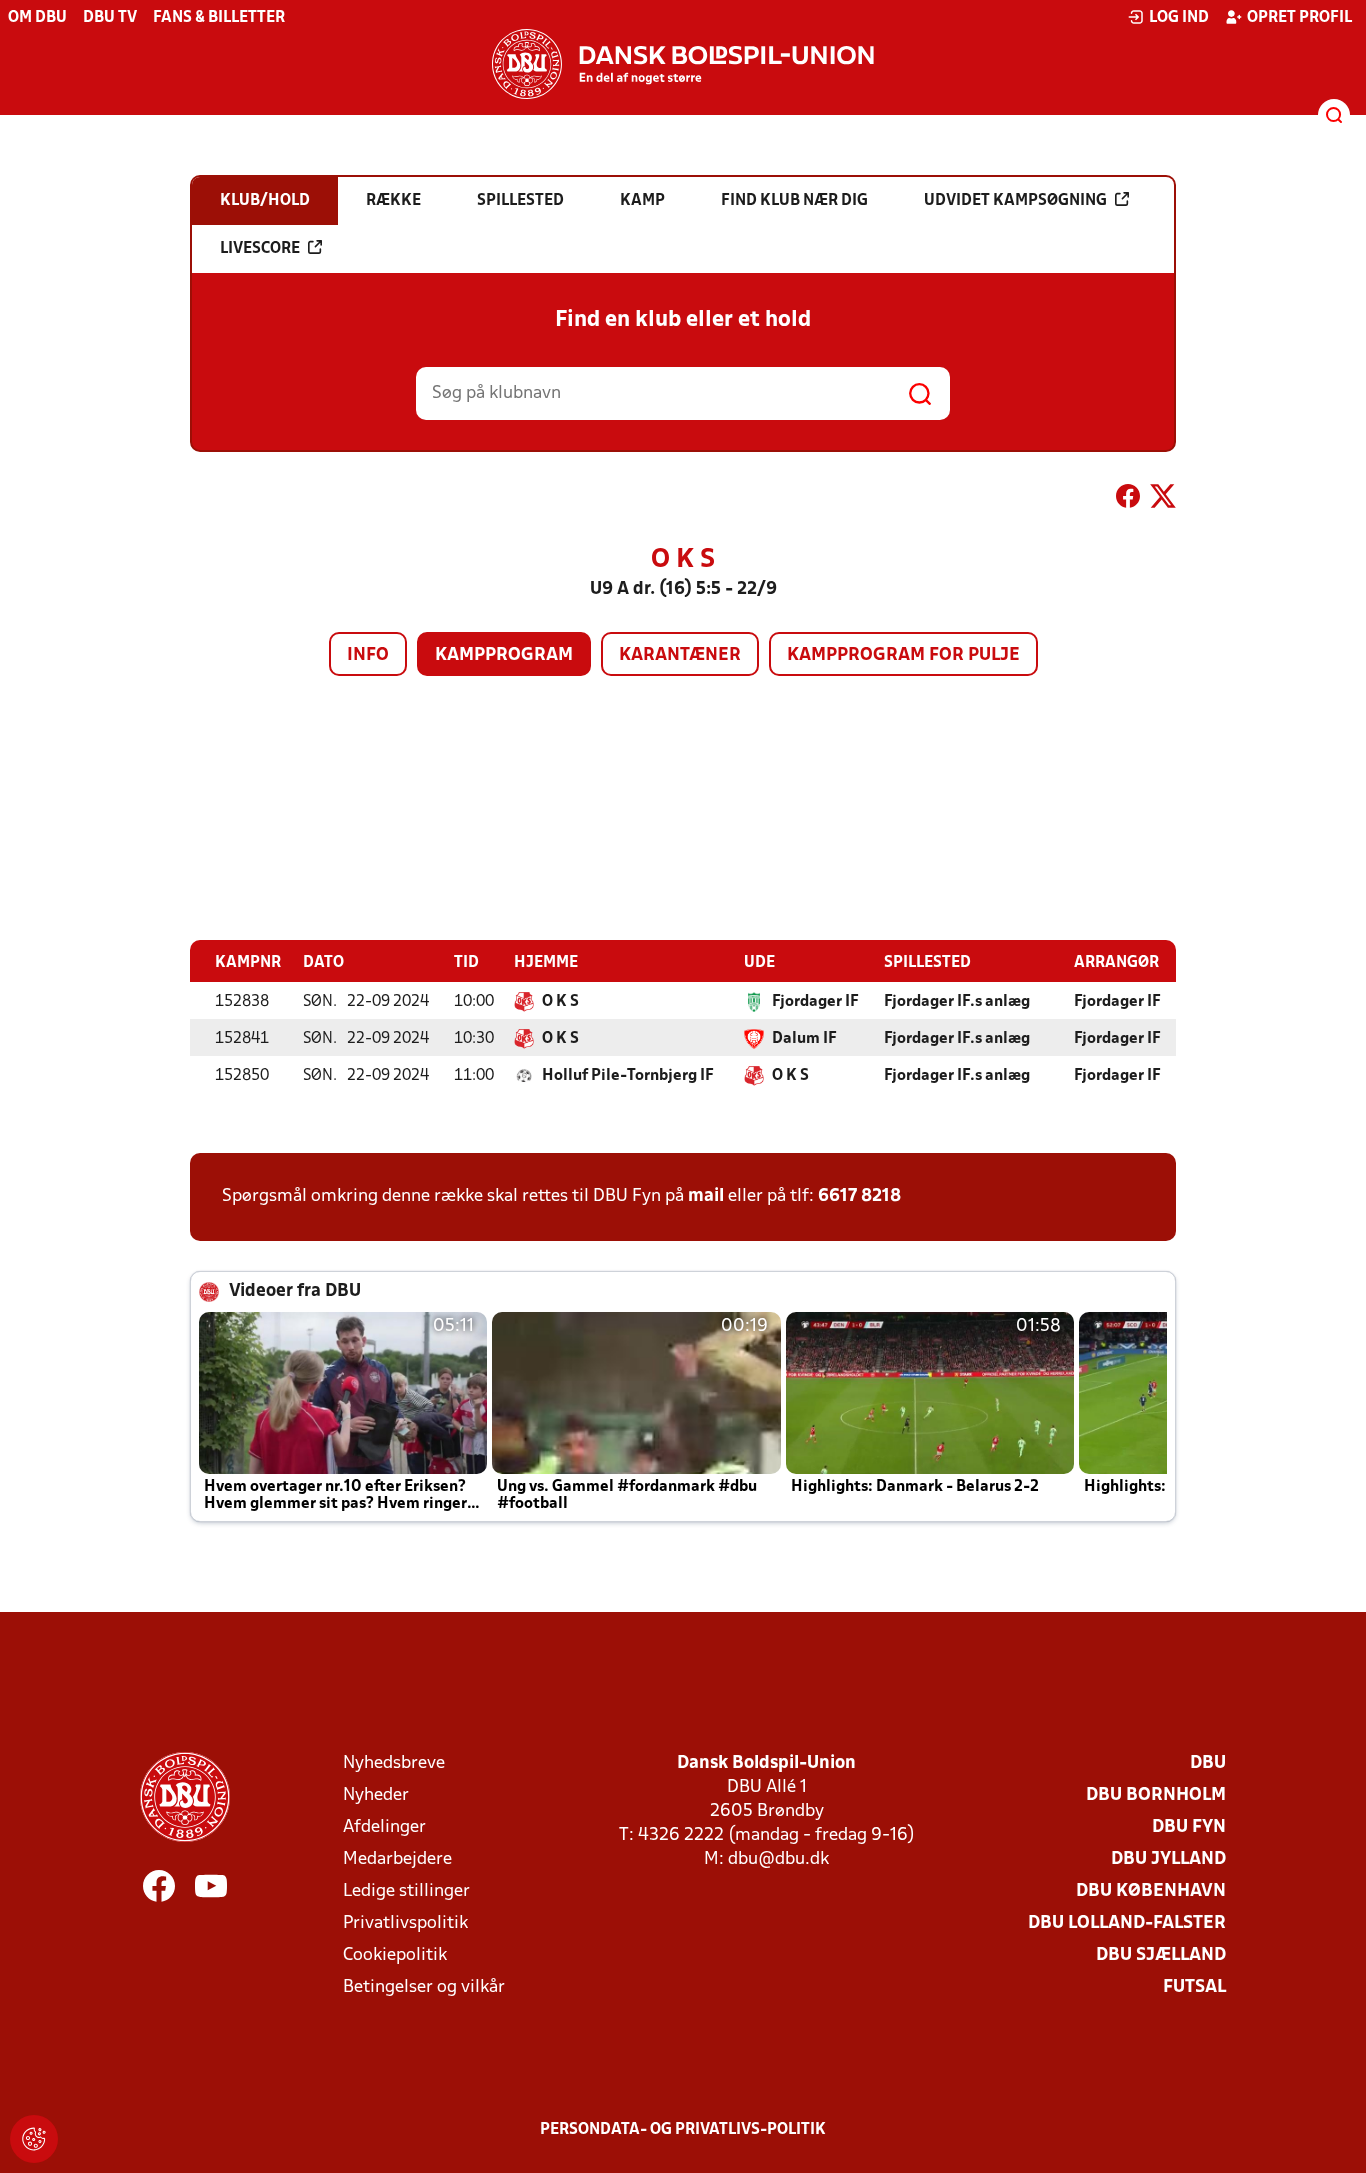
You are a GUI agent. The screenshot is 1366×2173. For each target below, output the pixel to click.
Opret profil (1299, 18)
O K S (560, 1002)
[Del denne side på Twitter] (1163, 500)
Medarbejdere (397, 1859)
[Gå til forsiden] (683, 64)
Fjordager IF (815, 1002)
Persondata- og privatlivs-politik (683, 2130)
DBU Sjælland (1161, 1955)
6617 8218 (859, 1196)
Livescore (260, 249)
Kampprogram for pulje (903, 655)
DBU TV (110, 18)
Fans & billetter (219, 18)
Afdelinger (384, 1827)
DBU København (1151, 1891)
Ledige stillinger (406, 1891)
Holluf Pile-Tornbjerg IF (628, 1076)
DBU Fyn (1189, 1827)
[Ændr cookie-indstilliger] (34, 2139)
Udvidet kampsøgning (1015, 201)
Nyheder (376, 1795)
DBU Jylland (1168, 1859)
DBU (1208, 1763)
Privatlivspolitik (405, 1923)
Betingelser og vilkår (424, 1987)
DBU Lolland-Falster (1127, 1923)
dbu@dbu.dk (778, 1859)
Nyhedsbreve (394, 1763)
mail (706, 1196)
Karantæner (680, 655)
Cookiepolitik (395, 1955)
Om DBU (37, 18)
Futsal (1194, 1987)
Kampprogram (504, 655)
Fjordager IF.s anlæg (957, 1002)
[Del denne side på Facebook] (1128, 500)
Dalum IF (804, 1039)
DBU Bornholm (1156, 1795)
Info (368, 655)
